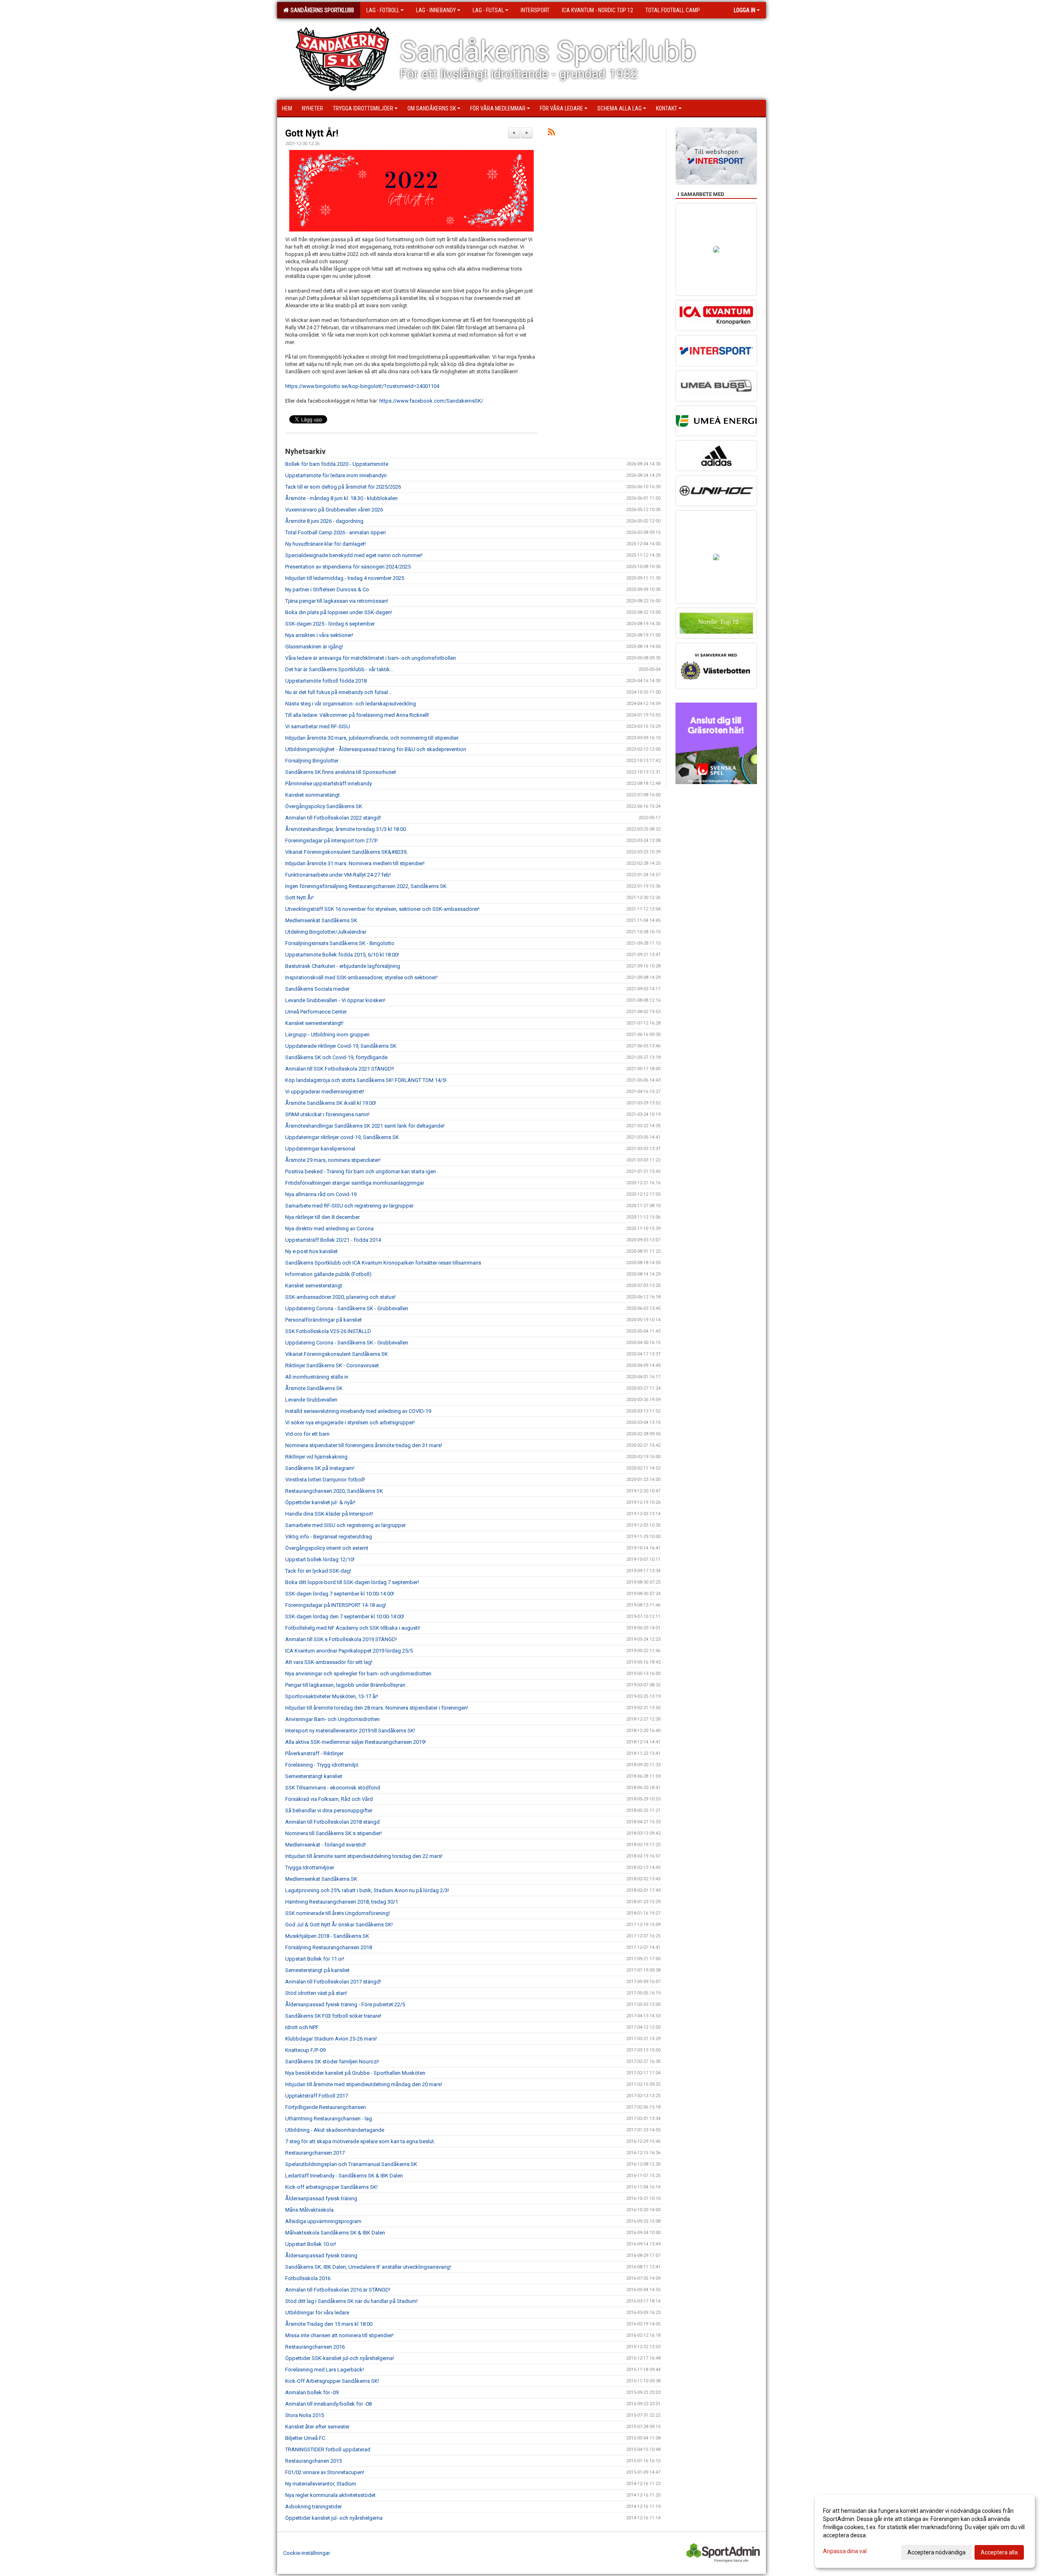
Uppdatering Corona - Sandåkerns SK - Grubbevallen (347, 1308)
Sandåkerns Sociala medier (317, 989)
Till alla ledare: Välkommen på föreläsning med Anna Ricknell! (357, 715)
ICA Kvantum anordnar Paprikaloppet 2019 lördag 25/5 (349, 1651)
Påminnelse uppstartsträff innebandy (329, 783)
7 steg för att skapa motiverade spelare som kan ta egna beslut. (360, 2141)
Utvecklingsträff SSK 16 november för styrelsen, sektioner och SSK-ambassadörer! (382, 909)
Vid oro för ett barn (307, 1434)
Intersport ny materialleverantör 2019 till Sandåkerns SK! (350, 1731)
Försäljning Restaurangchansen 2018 (329, 1947)
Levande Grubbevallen (311, 1400)
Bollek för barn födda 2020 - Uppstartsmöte (337, 464)
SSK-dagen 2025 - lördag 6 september (330, 624)
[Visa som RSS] (551, 133)
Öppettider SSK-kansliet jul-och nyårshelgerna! (340, 2358)
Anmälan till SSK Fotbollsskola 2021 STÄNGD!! (340, 1069)
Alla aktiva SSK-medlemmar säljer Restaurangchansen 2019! (355, 1742)
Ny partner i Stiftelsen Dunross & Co (327, 589)
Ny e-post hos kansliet (311, 1251)
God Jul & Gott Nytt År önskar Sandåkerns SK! (339, 1925)
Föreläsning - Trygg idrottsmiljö (322, 1765)
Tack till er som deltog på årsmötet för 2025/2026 (343, 487)
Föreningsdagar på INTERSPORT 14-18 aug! (336, 1605)
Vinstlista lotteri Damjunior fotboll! (325, 1480)
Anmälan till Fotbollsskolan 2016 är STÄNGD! (338, 2290)
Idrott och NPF (302, 2027)
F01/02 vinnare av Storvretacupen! (325, 2472)
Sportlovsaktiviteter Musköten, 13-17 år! (332, 1696)
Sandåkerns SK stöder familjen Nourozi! (332, 2061)
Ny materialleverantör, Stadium (321, 2484)
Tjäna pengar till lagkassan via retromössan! (337, 601)
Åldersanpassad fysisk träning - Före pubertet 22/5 (345, 2004)
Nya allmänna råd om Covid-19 (321, 1194)
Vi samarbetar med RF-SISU (318, 726)
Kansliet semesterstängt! (314, 1023)
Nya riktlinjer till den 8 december (322, 1217)
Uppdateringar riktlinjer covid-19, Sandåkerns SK (342, 1137)
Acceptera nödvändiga (936, 2552)
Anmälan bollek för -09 (312, 2392)
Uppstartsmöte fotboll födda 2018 (326, 681)
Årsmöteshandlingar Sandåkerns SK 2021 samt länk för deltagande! (365, 1126)
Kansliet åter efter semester (317, 2427)
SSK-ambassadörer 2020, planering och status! (340, 1297)
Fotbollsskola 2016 (308, 2278)
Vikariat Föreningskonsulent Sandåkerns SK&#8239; (346, 852)
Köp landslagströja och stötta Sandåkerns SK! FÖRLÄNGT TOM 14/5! (366, 1080)
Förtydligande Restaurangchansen (326, 2107)
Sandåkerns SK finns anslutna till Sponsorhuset (341, 772)
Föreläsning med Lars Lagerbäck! (325, 2370)
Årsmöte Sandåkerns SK (314, 1388)
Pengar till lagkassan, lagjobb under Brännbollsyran (345, 1685)
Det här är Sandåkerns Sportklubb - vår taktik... (339, 669)
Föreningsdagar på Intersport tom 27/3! (331, 841)
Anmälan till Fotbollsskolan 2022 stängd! (333, 818)
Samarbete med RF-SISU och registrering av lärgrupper (349, 1206)
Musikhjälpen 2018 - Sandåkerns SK (327, 1936)
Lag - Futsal (488, 10)
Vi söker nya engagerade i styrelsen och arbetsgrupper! (350, 1422)
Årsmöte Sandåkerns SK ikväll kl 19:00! (331, 1103)
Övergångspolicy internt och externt (327, 1548)
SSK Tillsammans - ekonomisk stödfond (333, 1788)
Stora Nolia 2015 (305, 2415)
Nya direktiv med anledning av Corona (329, 1229)
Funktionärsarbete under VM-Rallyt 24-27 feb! (338, 875)
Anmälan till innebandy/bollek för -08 (328, 2404)
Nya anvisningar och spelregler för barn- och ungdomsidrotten (358, 1674)
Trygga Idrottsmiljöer (310, 1868)
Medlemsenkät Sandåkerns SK (321, 920)
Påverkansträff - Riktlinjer (314, 1753)
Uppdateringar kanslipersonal (320, 1149)
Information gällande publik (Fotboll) (328, 1274)
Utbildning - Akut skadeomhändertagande (335, 2130)
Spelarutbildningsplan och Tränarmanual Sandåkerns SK (351, 2164)
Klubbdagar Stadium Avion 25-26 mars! (331, 2039)
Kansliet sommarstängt (312, 795)
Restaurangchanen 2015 (314, 2461)
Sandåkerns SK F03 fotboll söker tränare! (333, 2016)
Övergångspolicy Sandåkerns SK (324, 806)
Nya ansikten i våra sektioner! (319, 635)
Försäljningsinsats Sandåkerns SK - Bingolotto (340, 943)
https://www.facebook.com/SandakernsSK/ (431, 401)
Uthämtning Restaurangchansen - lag (329, 2119)
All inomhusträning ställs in (317, 1377)
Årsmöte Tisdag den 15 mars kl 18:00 (329, 2324)
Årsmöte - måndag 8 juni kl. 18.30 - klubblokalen (341, 498)
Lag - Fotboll (383, 10)
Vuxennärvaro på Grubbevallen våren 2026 (334, 510)
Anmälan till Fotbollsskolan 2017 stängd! (333, 1982)
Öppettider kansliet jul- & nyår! (320, 1502)
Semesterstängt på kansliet (317, 1970)
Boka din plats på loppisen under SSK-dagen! (339, 612)
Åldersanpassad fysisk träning (321, 2198)
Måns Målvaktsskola (309, 2210)
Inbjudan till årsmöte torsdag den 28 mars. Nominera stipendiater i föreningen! (377, 1708)
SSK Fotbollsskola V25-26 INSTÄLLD (328, 1331)
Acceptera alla (999, 2552)
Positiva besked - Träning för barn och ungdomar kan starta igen (361, 1171)
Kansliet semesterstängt (314, 1286)
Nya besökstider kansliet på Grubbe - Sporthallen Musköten (355, 2073)
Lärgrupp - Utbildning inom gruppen (327, 1035)
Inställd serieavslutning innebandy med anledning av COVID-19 (358, 1411)
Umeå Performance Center (316, 1012)
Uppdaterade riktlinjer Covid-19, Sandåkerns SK (341, 1046)
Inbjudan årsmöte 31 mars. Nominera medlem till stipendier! (355, 863)
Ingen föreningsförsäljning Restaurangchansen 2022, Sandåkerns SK (366, 886)
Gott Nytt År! (312, 133)
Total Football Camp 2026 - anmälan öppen (336, 532)
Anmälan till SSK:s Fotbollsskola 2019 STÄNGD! (341, 1639)
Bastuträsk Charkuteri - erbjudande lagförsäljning (343, 966)
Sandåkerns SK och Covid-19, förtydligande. (337, 1057)
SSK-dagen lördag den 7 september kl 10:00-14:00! (345, 1616)
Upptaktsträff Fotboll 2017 (317, 2096)
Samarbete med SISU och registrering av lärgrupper (345, 1525)
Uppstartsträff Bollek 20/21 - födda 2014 (333, 1240)
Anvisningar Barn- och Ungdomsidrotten (332, 1719)
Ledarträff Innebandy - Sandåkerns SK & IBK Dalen (344, 2176)
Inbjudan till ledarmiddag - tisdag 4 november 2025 (345, 578)
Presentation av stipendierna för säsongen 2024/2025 (348, 567)
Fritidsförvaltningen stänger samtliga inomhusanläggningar (355, 1183)
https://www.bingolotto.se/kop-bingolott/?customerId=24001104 (362, 386)
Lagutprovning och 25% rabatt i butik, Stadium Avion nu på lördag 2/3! (367, 1890)
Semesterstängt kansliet (314, 1776)
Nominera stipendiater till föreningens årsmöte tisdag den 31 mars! (364, 1445)
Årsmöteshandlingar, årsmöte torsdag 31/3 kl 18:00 (345, 829)
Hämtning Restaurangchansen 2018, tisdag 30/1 (342, 1902)
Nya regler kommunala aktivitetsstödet (330, 2495)
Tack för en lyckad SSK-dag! (318, 1571)
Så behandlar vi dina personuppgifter (329, 1810)
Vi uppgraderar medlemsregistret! (325, 1092)
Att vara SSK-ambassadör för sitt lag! (329, 1662)
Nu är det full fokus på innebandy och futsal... (338, 692)
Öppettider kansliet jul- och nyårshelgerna (334, 2518)
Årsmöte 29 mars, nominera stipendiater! (333, 1160)
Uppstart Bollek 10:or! (311, 2244)
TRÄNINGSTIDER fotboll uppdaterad (328, 2449)
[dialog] (925, 2531)
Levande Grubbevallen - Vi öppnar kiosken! (335, 1000)
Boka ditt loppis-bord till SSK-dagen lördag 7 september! (352, 1582)
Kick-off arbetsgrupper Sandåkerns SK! (331, 2187)
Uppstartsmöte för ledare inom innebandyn (336, 475)
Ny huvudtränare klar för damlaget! (326, 544)
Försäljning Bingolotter (312, 761)
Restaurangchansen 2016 (315, 2347)
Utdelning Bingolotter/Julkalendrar (326, 932)
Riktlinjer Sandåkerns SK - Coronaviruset (332, 1365)
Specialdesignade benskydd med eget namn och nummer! (354, 555)
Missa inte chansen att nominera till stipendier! (339, 2335)
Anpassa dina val (845, 2551)
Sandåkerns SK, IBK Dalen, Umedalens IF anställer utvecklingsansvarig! (368, 2267)
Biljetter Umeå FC (305, 2438)
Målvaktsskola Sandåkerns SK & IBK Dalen (335, 2233)
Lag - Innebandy (436, 10)
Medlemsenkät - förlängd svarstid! (326, 1845)
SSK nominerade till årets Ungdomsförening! (338, 1913)
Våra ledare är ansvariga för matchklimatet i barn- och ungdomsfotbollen (371, 658)
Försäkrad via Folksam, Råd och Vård (329, 1799)
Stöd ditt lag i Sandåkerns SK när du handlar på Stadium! (351, 2301)
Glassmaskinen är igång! (314, 647)
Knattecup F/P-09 (305, 2050)
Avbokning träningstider (314, 2507)
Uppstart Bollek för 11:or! (315, 1959)
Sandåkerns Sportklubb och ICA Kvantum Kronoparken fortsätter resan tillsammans (383, 1263)
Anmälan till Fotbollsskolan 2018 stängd (332, 1822)
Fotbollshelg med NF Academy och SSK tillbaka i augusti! (353, 1628)
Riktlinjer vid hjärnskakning (316, 1457)
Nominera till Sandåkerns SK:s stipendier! (333, 1833)
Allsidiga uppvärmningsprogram (323, 2221)
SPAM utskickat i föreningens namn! (327, 1114)
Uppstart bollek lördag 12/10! (320, 1559)
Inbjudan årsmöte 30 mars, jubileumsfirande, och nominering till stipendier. (372, 738)
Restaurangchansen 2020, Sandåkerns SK (334, 1491)
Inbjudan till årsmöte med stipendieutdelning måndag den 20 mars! (364, 2084)
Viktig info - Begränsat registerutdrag (329, 1537)
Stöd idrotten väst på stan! (316, 1993)
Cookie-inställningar (307, 2553)
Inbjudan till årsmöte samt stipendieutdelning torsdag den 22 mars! (364, 1856)
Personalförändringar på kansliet (323, 1320)
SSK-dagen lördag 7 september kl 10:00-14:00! (340, 1594)
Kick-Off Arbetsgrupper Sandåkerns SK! (332, 2381)
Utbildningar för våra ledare (317, 2313)
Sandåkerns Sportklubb (321, 10)
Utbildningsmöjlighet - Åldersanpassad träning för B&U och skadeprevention (376, 749)
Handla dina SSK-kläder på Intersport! (329, 1514)
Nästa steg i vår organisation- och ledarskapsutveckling (351, 704)
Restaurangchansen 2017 (315, 2153)
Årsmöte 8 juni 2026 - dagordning (324, 521)
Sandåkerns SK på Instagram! (320, 1468)
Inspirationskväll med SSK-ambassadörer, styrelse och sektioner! (367, 977)
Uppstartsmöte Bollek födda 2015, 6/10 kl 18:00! (342, 955)
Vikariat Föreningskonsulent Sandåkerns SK (337, 1354)
